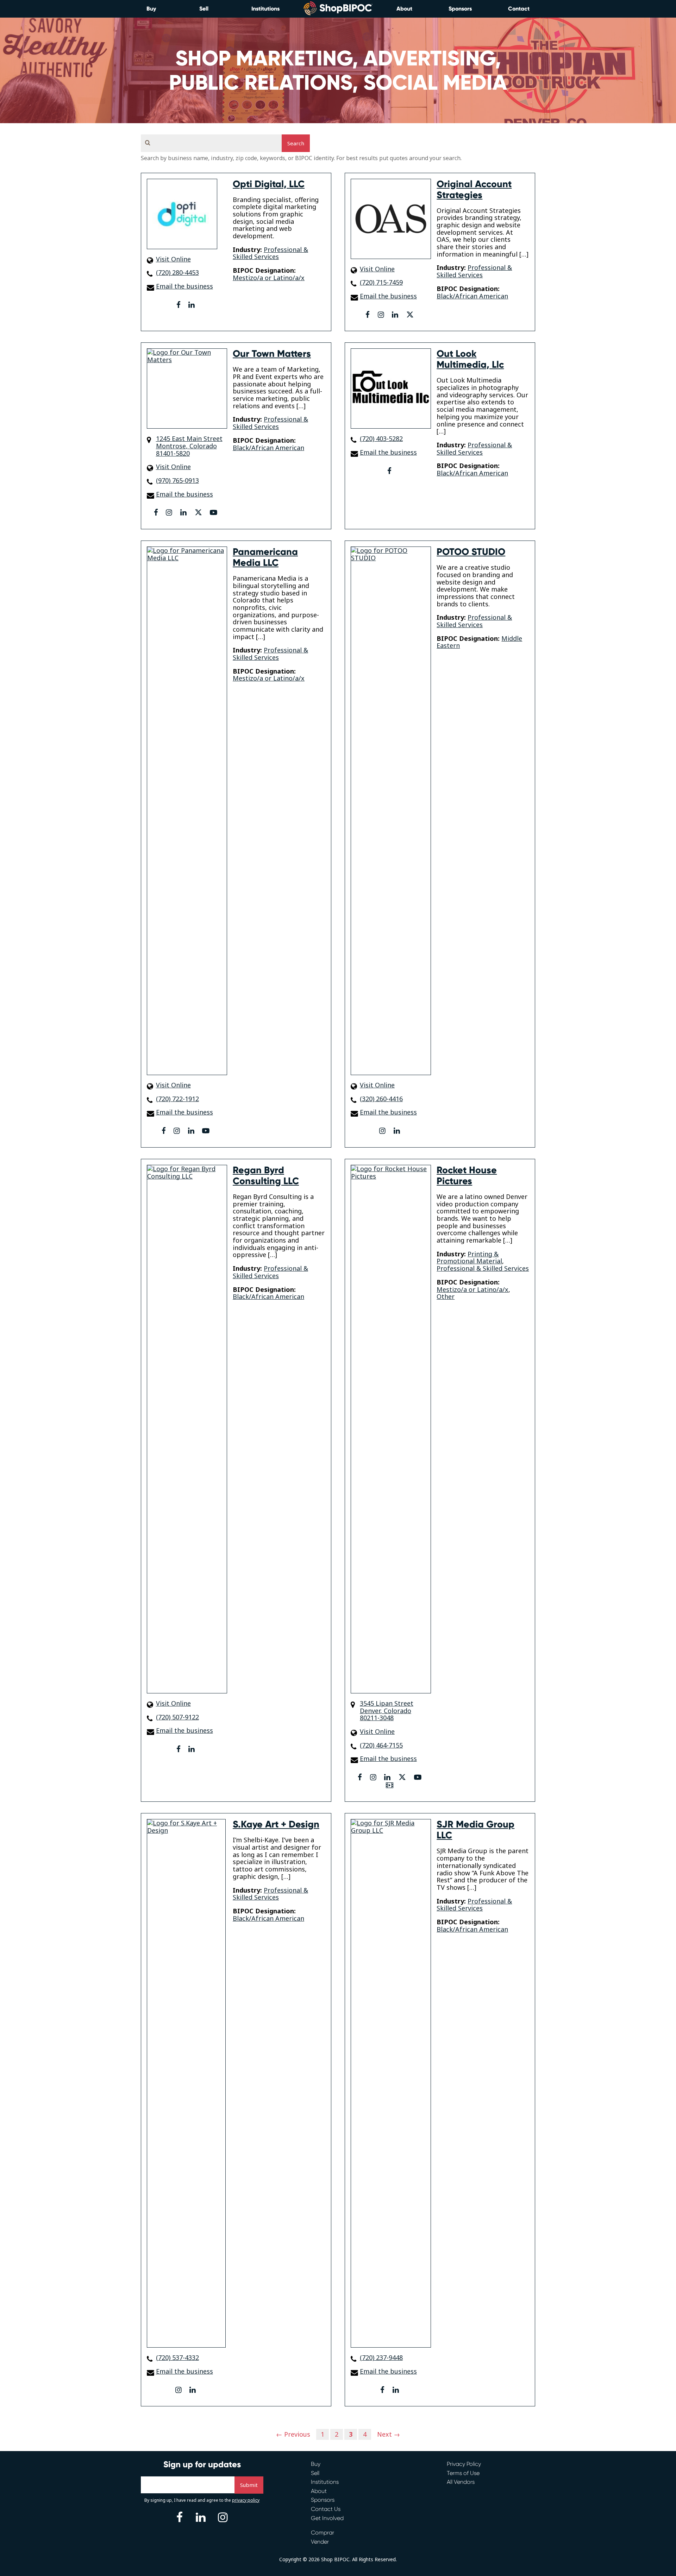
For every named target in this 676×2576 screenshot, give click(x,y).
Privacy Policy (464, 2464)
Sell (204, 9)
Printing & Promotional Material (469, 1258)
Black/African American (472, 296)
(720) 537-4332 (177, 2358)
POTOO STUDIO (471, 552)
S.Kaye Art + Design (276, 1824)
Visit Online (173, 259)
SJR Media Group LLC (475, 1830)
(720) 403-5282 (381, 439)
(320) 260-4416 (381, 1099)
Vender (320, 2542)
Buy (151, 9)
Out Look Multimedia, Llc (470, 359)
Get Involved (327, 2518)
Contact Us (326, 2509)
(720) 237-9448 (381, 2358)
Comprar (323, 2533)
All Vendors (461, 2482)
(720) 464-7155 (381, 1745)
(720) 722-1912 (177, 1099)
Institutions (265, 9)
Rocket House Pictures (467, 1176)
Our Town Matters (272, 354)
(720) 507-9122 (177, 1717)
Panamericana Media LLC (265, 557)
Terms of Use (463, 2473)
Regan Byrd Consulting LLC (266, 1176)
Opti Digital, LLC (269, 184)
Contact (519, 9)
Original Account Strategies (474, 190)
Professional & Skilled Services (270, 253)
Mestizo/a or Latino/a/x (269, 278)
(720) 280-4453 (177, 273)
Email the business (184, 286)
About (404, 9)
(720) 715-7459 (381, 282)
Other (446, 1296)
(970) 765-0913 (177, 481)
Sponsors (460, 9)
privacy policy (246, 2500)
